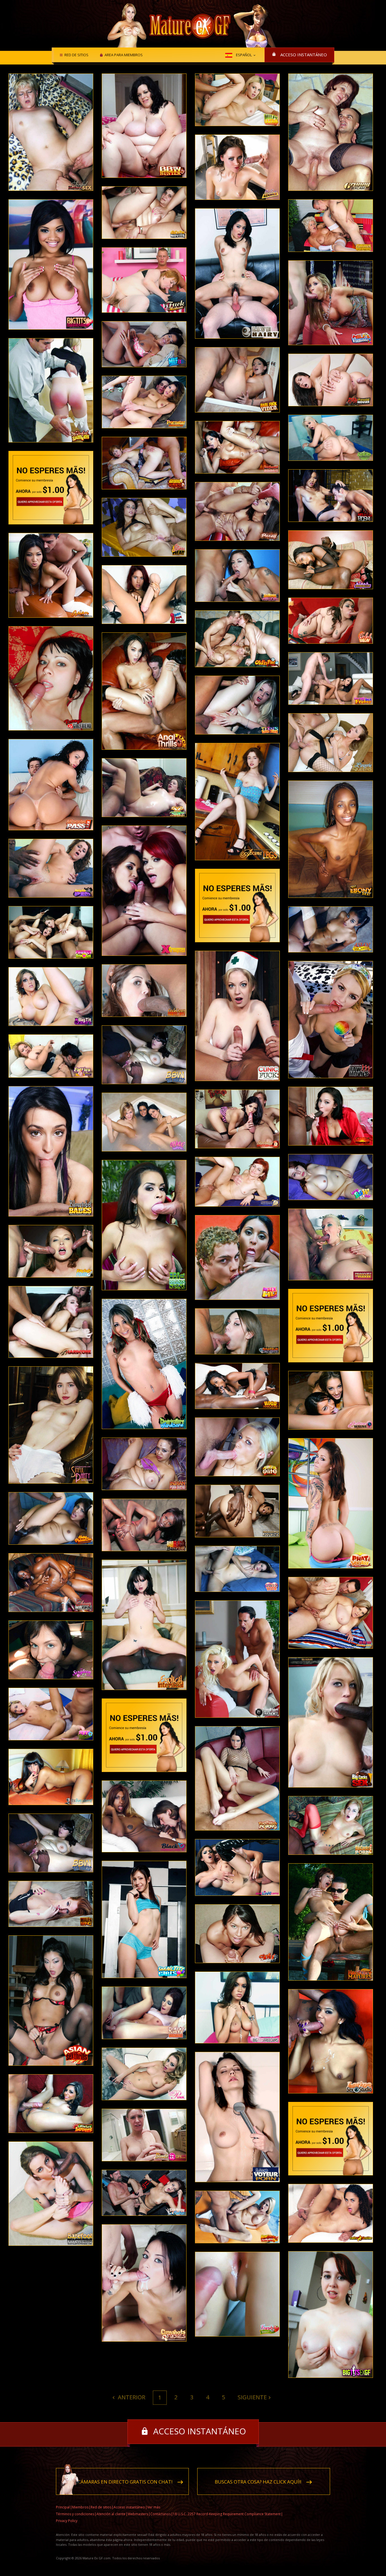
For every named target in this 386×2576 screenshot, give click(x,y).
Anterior (131, 2397)
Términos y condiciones (75, 2514)
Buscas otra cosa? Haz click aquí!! (258, 2482)
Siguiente (252, 2397)
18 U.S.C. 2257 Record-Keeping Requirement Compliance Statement (227, 2514)
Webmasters (138, 2514)
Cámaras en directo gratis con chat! (125, 2482)
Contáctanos (161, 2514)
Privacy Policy (67, 2521)
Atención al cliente (111, 2514)
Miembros (80, 2507)
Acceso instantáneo (304, 55)
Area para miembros (124, 55)
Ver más (154, 2507)
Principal (63, 2507)
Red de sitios (76, 55)
